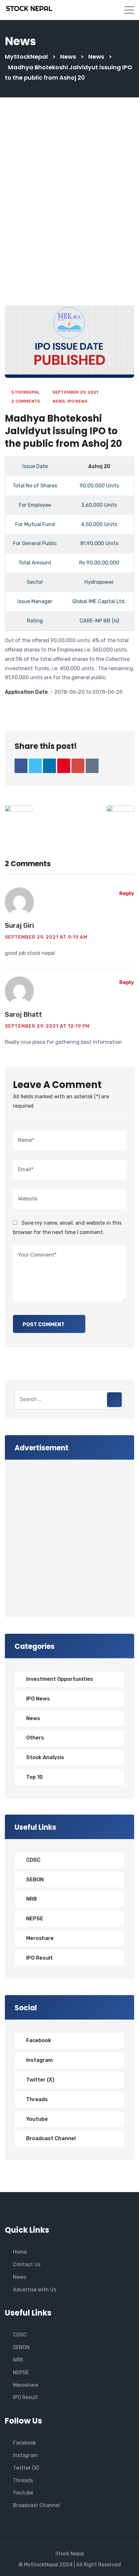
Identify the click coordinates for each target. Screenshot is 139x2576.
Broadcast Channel (51, 2138)
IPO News (78, 401)
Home (20, 2252)
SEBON (35, 1880)
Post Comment (44, 1324)
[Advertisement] (69, 204)
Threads (37, 2099)
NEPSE (35, 1919)
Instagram (39, 2060)
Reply (127, 893)
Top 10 (34, 1777)
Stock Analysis (45, 1757)
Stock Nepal (70, 2554)
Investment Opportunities (60, 1679)
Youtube (37, 2119)
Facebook (39, 2040)
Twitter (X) (40, 2080)
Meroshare (40, 1938)
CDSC (33, 1860)
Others (35, 1738)
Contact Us (27, 2264)
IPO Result (39, 1958)
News (59, 401)
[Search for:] (69, 1400)
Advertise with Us (35, 2290)
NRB (32, 1899)
